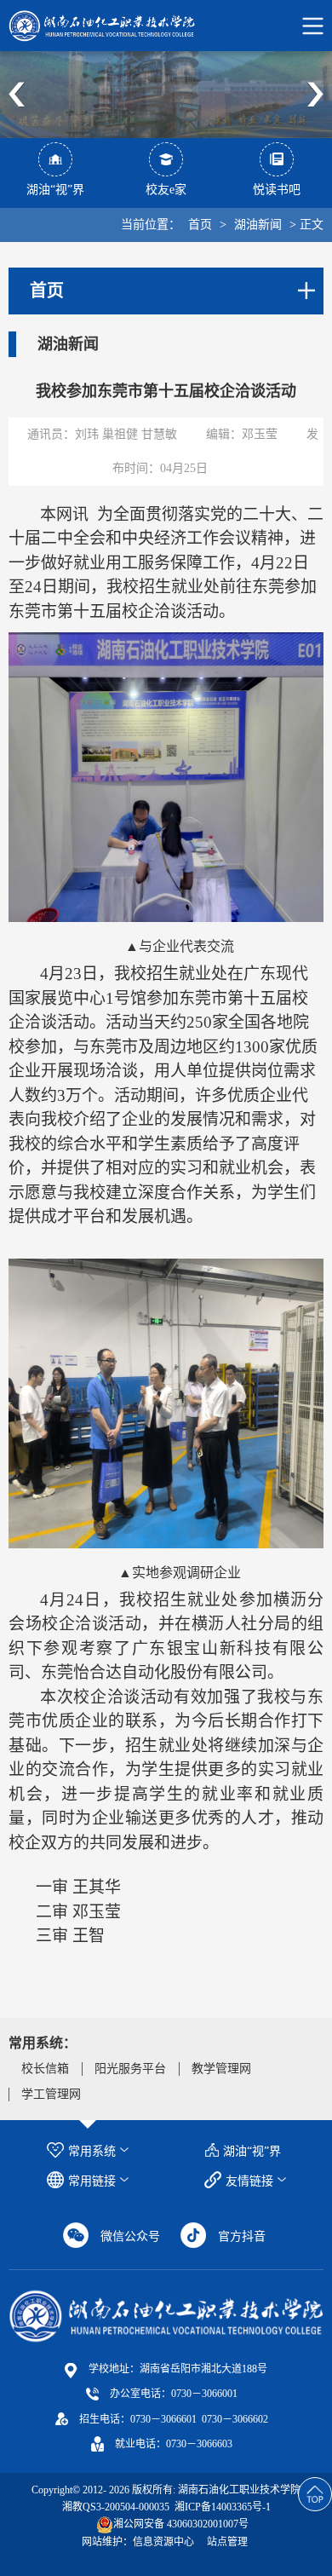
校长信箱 (45, 2069)
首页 (200, 225)
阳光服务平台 (130, 2069)
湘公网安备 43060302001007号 (181, 2524)
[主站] (166, 2316)
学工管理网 (51, 2094)
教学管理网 (221, 2069)
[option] (166, 95)
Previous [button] (17, 95)
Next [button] (315, 95)
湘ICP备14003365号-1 (221, 2507)
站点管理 (227, 2542)
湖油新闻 (258, 225)
